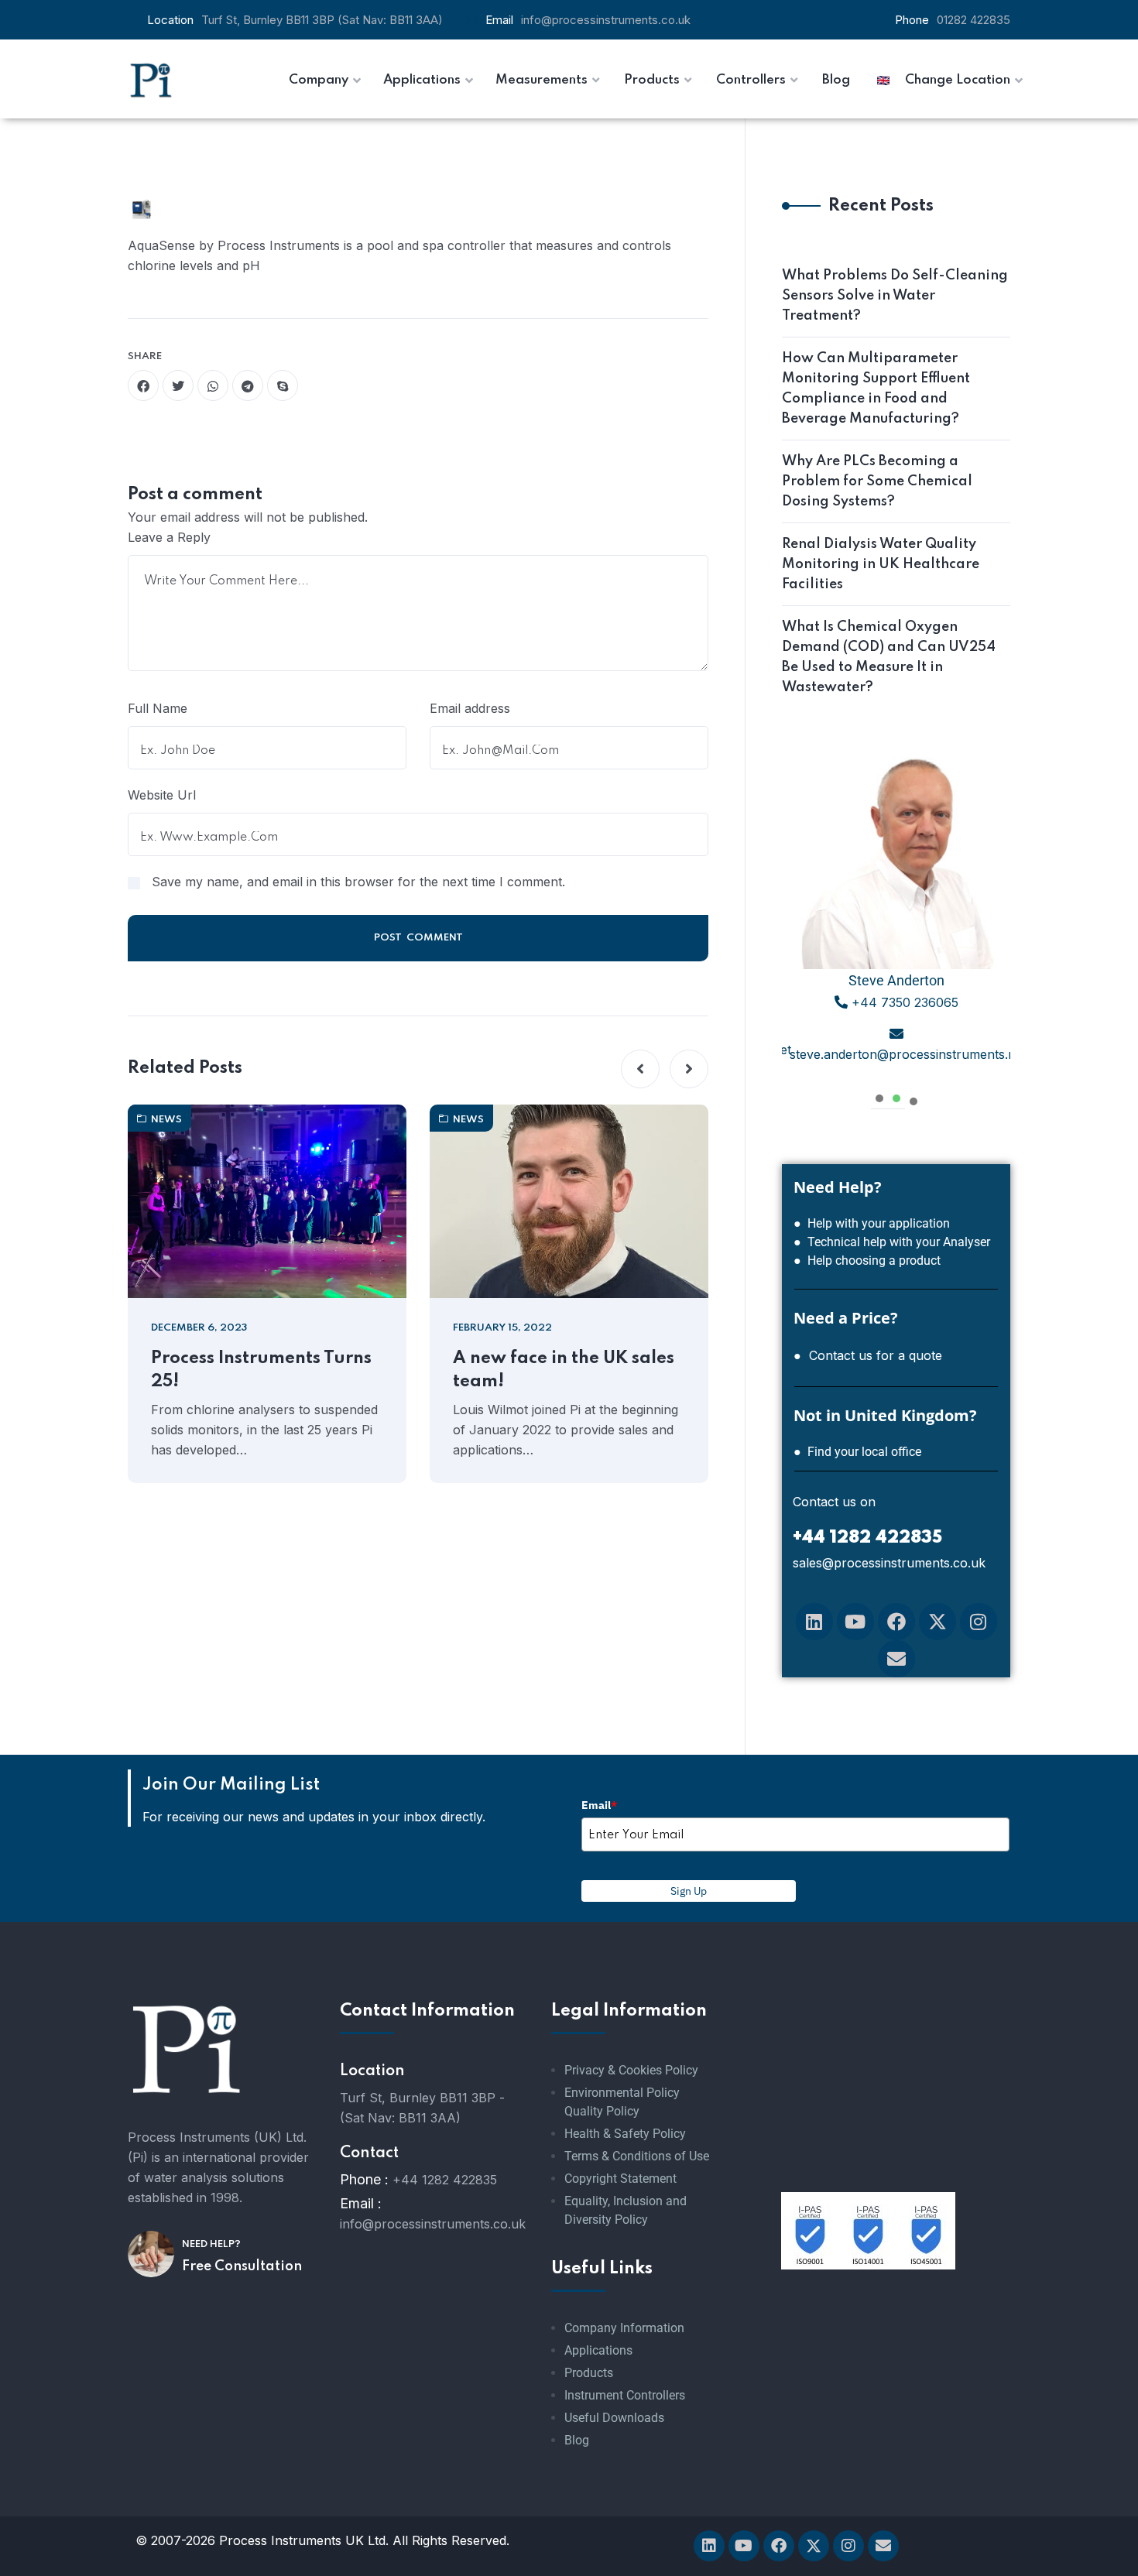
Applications (598, 2350)
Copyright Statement (620, 2179)
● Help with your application (872, 1223)
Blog (577, 2440)
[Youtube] (855, 1622)
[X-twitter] (937, 1622)
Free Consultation (242, 2266)
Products (589, 2373)
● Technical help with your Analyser (892, 1242)
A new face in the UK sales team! (564, 1370)
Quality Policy (602, 2111)
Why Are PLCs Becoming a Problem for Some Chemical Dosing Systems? (877, 481)
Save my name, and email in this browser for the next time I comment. (358, 882)
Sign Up (689, 1891)
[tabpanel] (896, 914)
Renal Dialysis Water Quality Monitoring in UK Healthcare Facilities (881, 564)
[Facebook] (896, 1622)
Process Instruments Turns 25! (261, 1370)
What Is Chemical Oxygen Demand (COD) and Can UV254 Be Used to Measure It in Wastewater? (889, 657)
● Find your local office (857, 1452)
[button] (640, 1069)
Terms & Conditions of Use (637, 2156)
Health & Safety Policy (625, 2134)
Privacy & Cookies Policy (631, 2070)
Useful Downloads (614, 2418)
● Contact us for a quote (868, 1355)
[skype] (283, 385)
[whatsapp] (213, 385)
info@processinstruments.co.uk (606, 20)
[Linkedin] (814, 1622)
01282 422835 (973, 20)
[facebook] (143, 385)
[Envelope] (896, 1659)
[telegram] (248, 385)
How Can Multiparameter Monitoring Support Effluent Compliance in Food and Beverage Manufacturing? (876, 389)
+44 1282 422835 (445, 2180)
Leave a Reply (169, 537)
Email (599, 1805)
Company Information (624, 2328)
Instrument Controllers (625, 2395)
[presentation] (879, 1096)
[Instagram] (979, 1622)
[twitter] (178, 385)
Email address (470, 708)
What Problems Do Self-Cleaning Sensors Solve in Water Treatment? (895, 296)
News (166, 1120)
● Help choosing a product (867, 1261)
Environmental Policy (622, 2093)
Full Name (158, 708)
